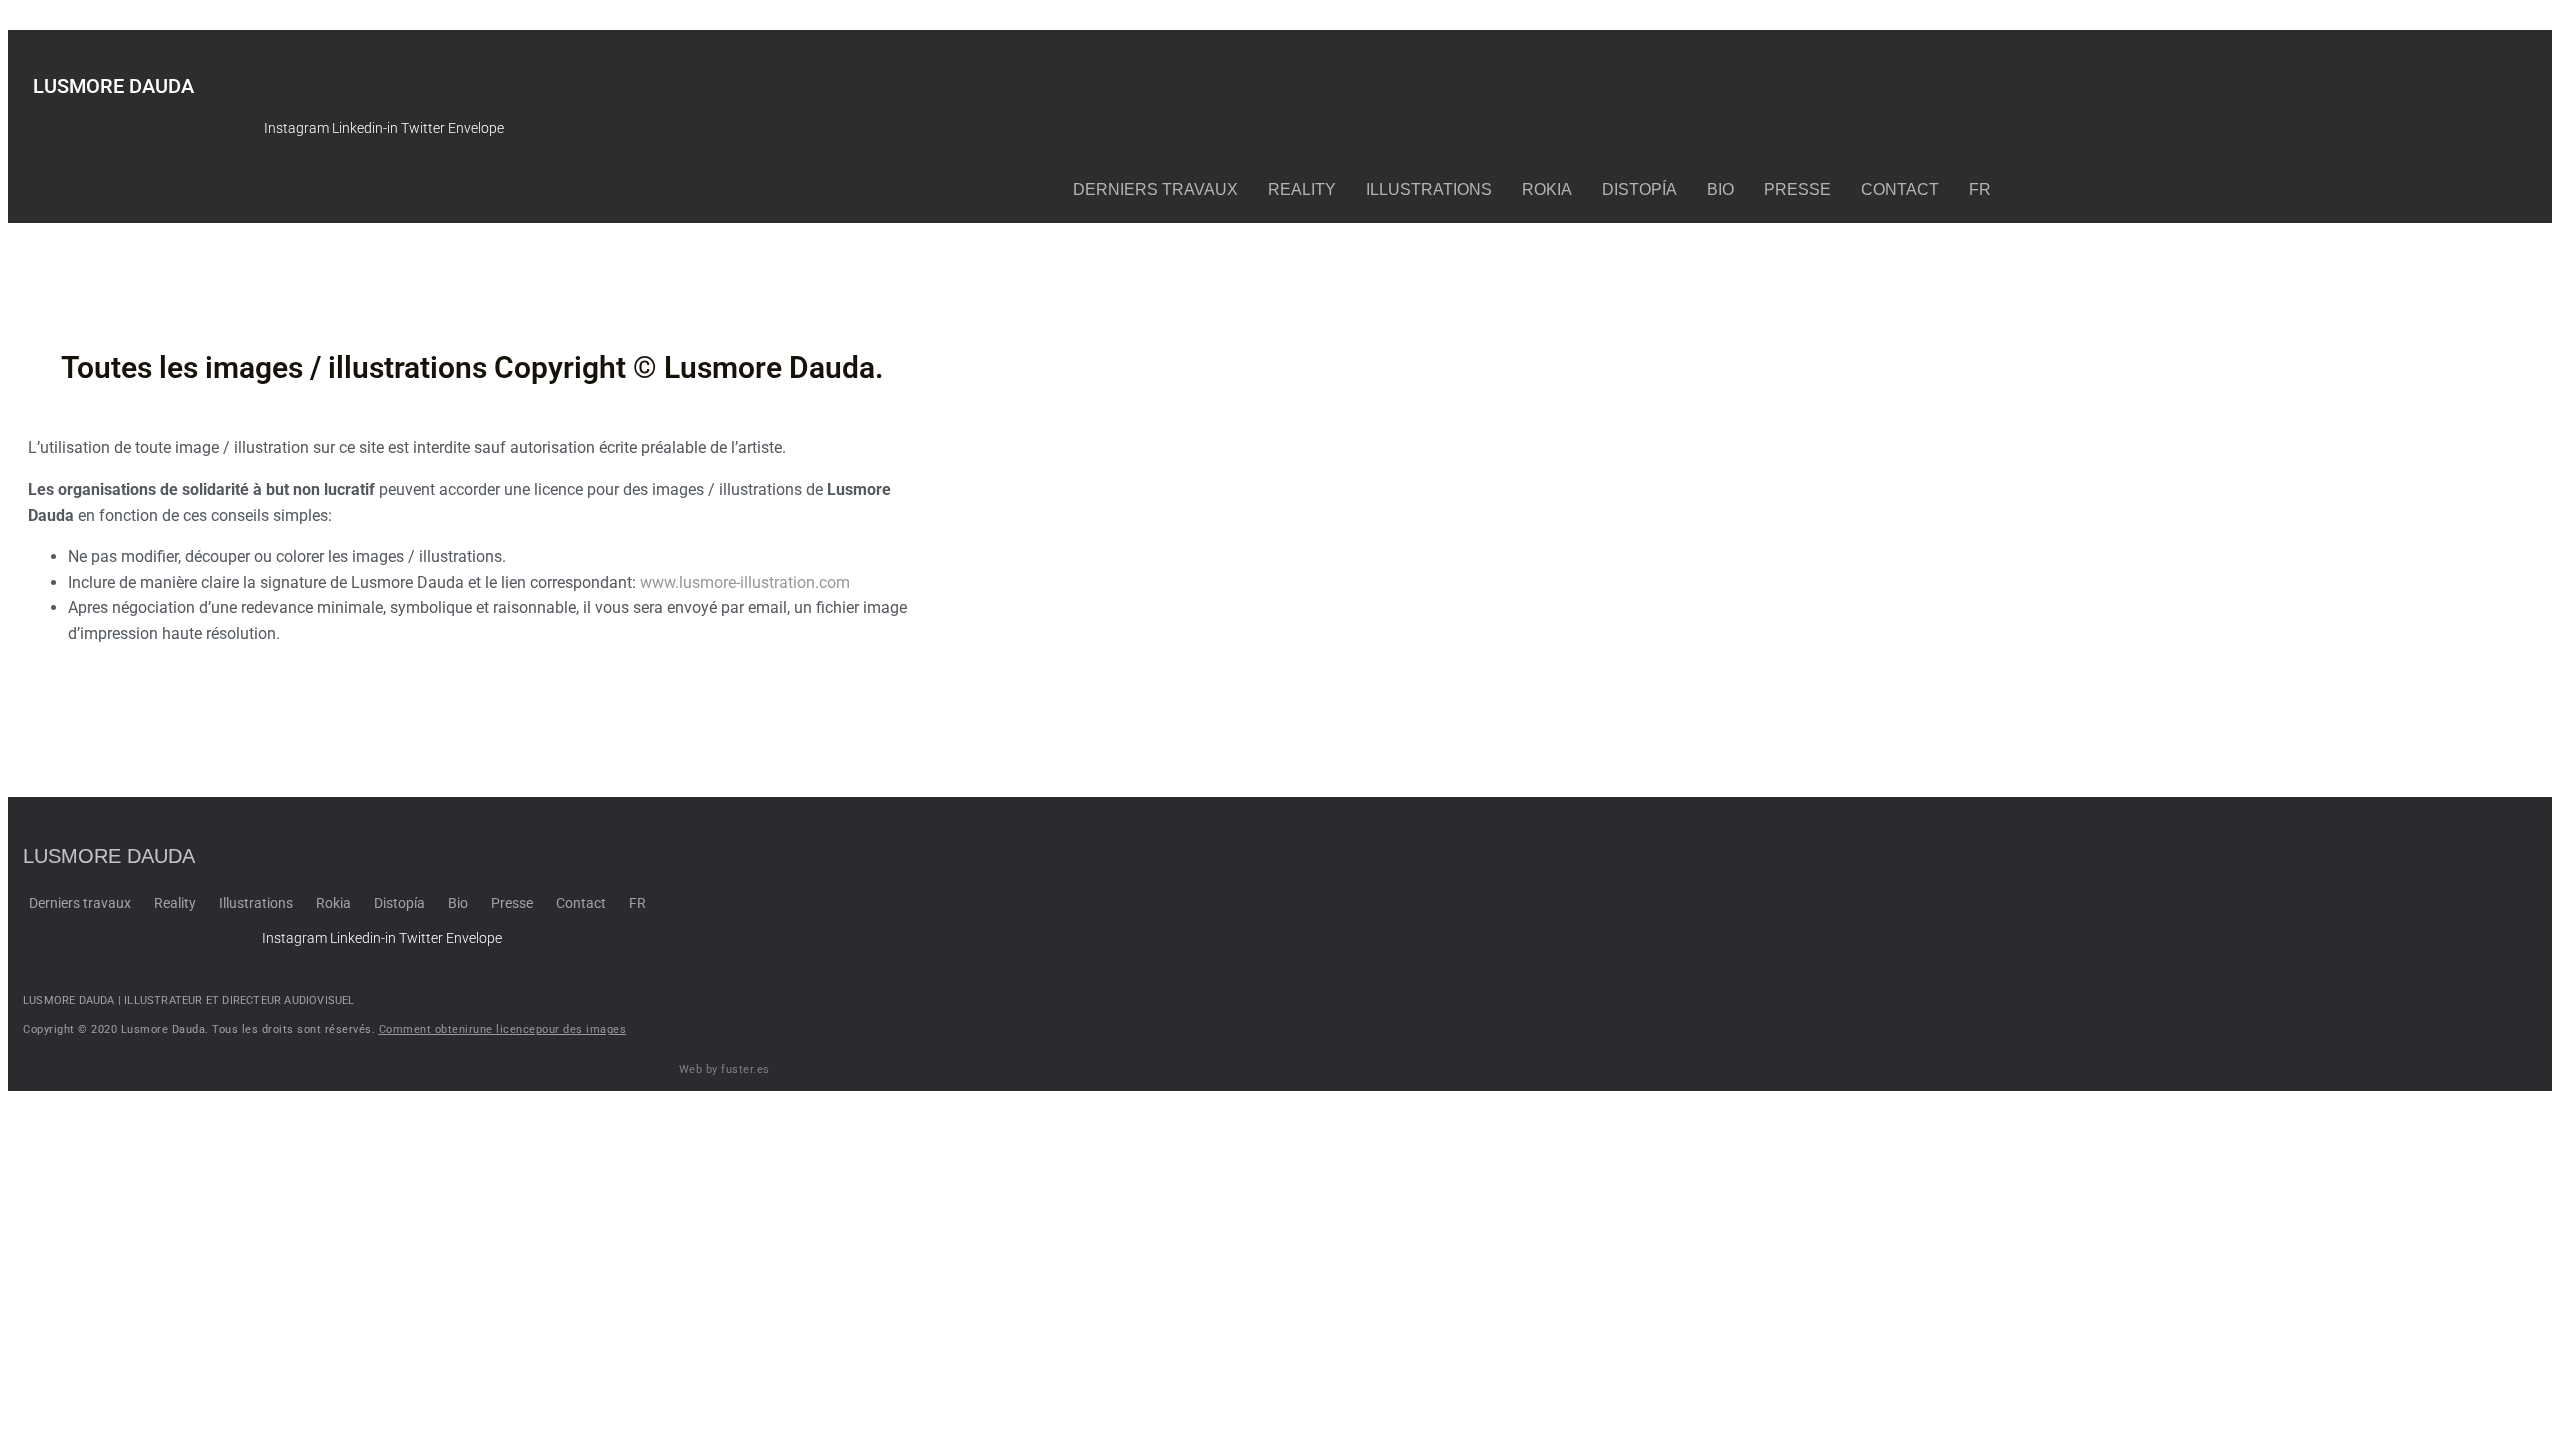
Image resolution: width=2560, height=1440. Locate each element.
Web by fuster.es (724, 1069)
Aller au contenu (58, 19)
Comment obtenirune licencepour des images (503, 1029)
